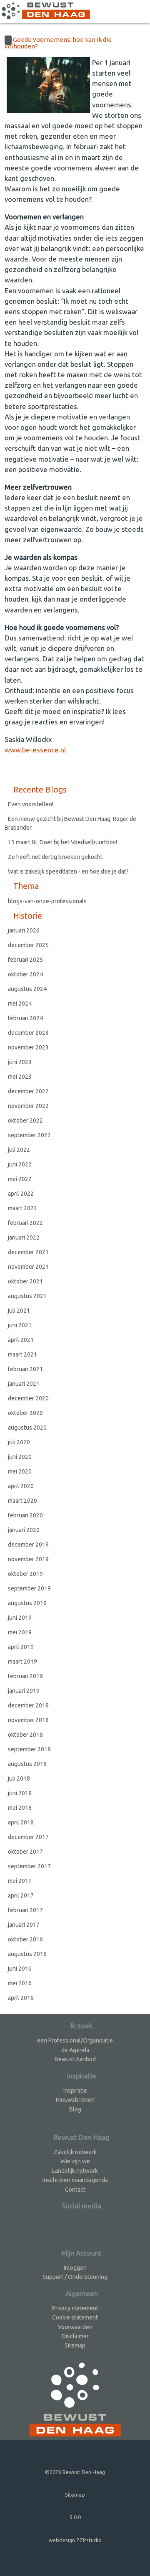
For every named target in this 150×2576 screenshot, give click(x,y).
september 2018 (29, 1749)
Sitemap (75, 2345)
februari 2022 (25, 1223)
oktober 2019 (25, 1574)
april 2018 (21, 1822)
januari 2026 (24, 930)
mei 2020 (20, 1471)
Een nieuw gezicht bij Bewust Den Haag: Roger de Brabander (70, 823)
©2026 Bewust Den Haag (75, 2472)
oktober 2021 (25, 1281)
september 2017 (29, 1866)
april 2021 (21, 1340)
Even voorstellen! (31, 804)
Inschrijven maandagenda (75, 2180)
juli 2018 (19, 1778)
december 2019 (28, 1545)
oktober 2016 (25, 1939)
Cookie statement (75, 2317)
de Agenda (75, 2050)
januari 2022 (24, 1237)
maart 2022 (22, 1208)
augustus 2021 (27, 1296)
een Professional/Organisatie (75, 2040)
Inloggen (75, 2268)
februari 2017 (25, 1910)
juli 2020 (19, 1442)
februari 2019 (25, 1676)
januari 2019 (24, 1691)
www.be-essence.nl (35, 750)
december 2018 (28, 1705)
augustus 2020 (27, 1428)
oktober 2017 (25, 1852)
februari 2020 (25, 1515)
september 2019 (29, 1588)
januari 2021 (24, 1384)
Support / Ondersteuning (75, 2277)
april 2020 (21, 1486)
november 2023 (28, 1047)
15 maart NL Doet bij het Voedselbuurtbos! (62, 842)
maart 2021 (22, 1354)
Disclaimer (75, 2336)
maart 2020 (22, 1501)
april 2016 (21, 1998)
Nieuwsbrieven (75, 2100)
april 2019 (21, 1647)
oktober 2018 (25, 1735)
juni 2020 (20, 1457)
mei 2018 (20, 1808)
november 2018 (28, 1720)
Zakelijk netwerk (75, 2152)
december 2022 (28, 1091)
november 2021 (28, 1267)
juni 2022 (20, 1164)
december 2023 (28, 1033)
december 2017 (28, 1837)
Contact (75, 2190)
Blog (75, 2109)
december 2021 (28, 1252)
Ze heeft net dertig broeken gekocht (55, 857)
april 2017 (21, 1895)
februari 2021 (25, 1369)
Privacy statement (75, 2308)
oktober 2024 (25, 974)
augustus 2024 (27, 989)
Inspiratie (75, 2091)
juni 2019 (20, 1618)
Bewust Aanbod (75, 2059)
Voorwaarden (75, 2327)
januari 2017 (24, 1925)
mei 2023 (20, 1077)
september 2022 (29, 1135)
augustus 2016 (27, 1954)
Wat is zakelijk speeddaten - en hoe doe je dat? (69, 871)
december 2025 (28, 945)
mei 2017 (20, 1881)
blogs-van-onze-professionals (47, 901)
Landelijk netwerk (75, 2171)
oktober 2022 (25, 1120)
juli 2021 (19, 1311)
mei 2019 (20, 1632)
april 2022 (21, 1194)
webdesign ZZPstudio (75, 2540)
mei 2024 (20, 1003)
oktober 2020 (25, 1413)
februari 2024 (25, 1018)
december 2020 (28, 1398)
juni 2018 (20, 1793)
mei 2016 (20, 1983)
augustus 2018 (27, 1764)
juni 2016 (20, 1969)
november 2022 (28, 1106)
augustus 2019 (27, 1603)
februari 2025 (25, 960)
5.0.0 (75, 2517)
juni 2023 (20, 1062)
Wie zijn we (75, 2161)
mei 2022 (20, 1179)
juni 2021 (20, 1325)
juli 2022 (19, 1150)
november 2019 (28, 1559)
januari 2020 (24, 1530)
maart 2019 (22, 1661)
